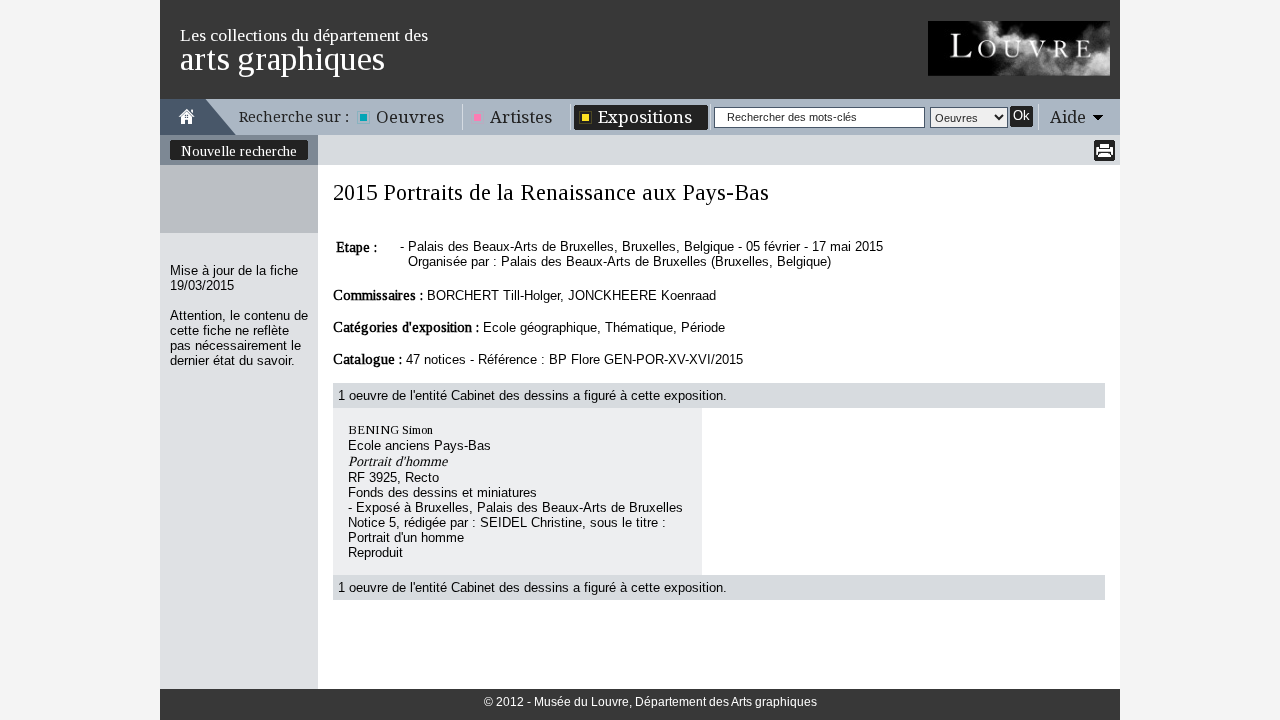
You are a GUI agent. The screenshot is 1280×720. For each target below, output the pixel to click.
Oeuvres (410, 117)
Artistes (521, 117)
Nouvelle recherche (239, 151)
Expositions (645, 117)
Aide (1068, 117)
